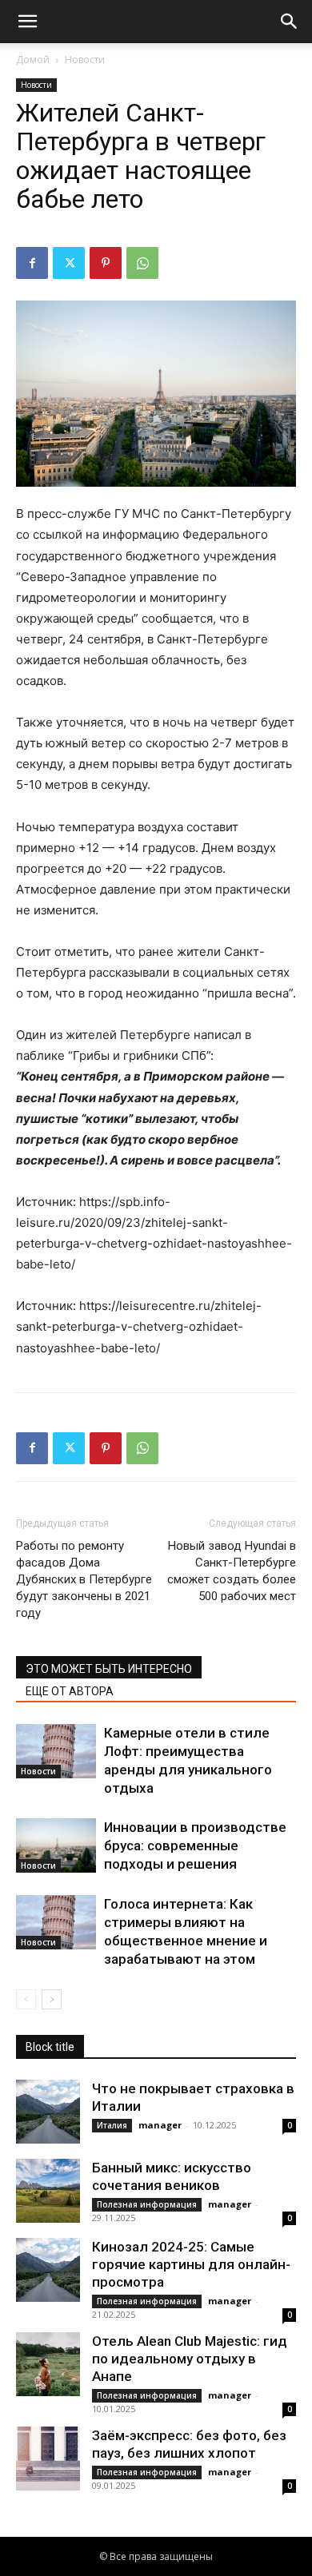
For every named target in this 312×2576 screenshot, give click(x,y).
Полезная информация (147, 2204)
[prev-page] (26, 1999)
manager (160, 2125)
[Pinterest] (106, 263)
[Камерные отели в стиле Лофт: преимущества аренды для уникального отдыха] (56, 1752)
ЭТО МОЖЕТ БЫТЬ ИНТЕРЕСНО (109, 1669)
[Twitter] (69, 263)
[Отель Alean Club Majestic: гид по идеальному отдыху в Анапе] (48, 2364)
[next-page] (52, 1999)
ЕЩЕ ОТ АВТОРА (70, 1691)
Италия (112, 2125)
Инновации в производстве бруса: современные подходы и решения (195, 1845)
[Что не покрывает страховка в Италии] (48, 2112)
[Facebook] (32, 263)
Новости (85, 60)
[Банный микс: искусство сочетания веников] (48, 2191)
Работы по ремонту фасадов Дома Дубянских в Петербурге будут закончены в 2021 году (84, 1579)
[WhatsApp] (142, 263)
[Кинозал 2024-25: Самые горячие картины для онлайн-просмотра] (48, 2270)
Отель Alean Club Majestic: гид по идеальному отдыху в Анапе (190, 2359)
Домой (33, 60)
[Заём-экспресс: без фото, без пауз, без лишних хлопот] (48, 2459)
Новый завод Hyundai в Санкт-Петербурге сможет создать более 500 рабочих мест (232, 1571)
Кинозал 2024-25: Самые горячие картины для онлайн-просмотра (191, 2264)
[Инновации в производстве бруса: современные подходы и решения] (56, 1846)
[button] (27, 22)
